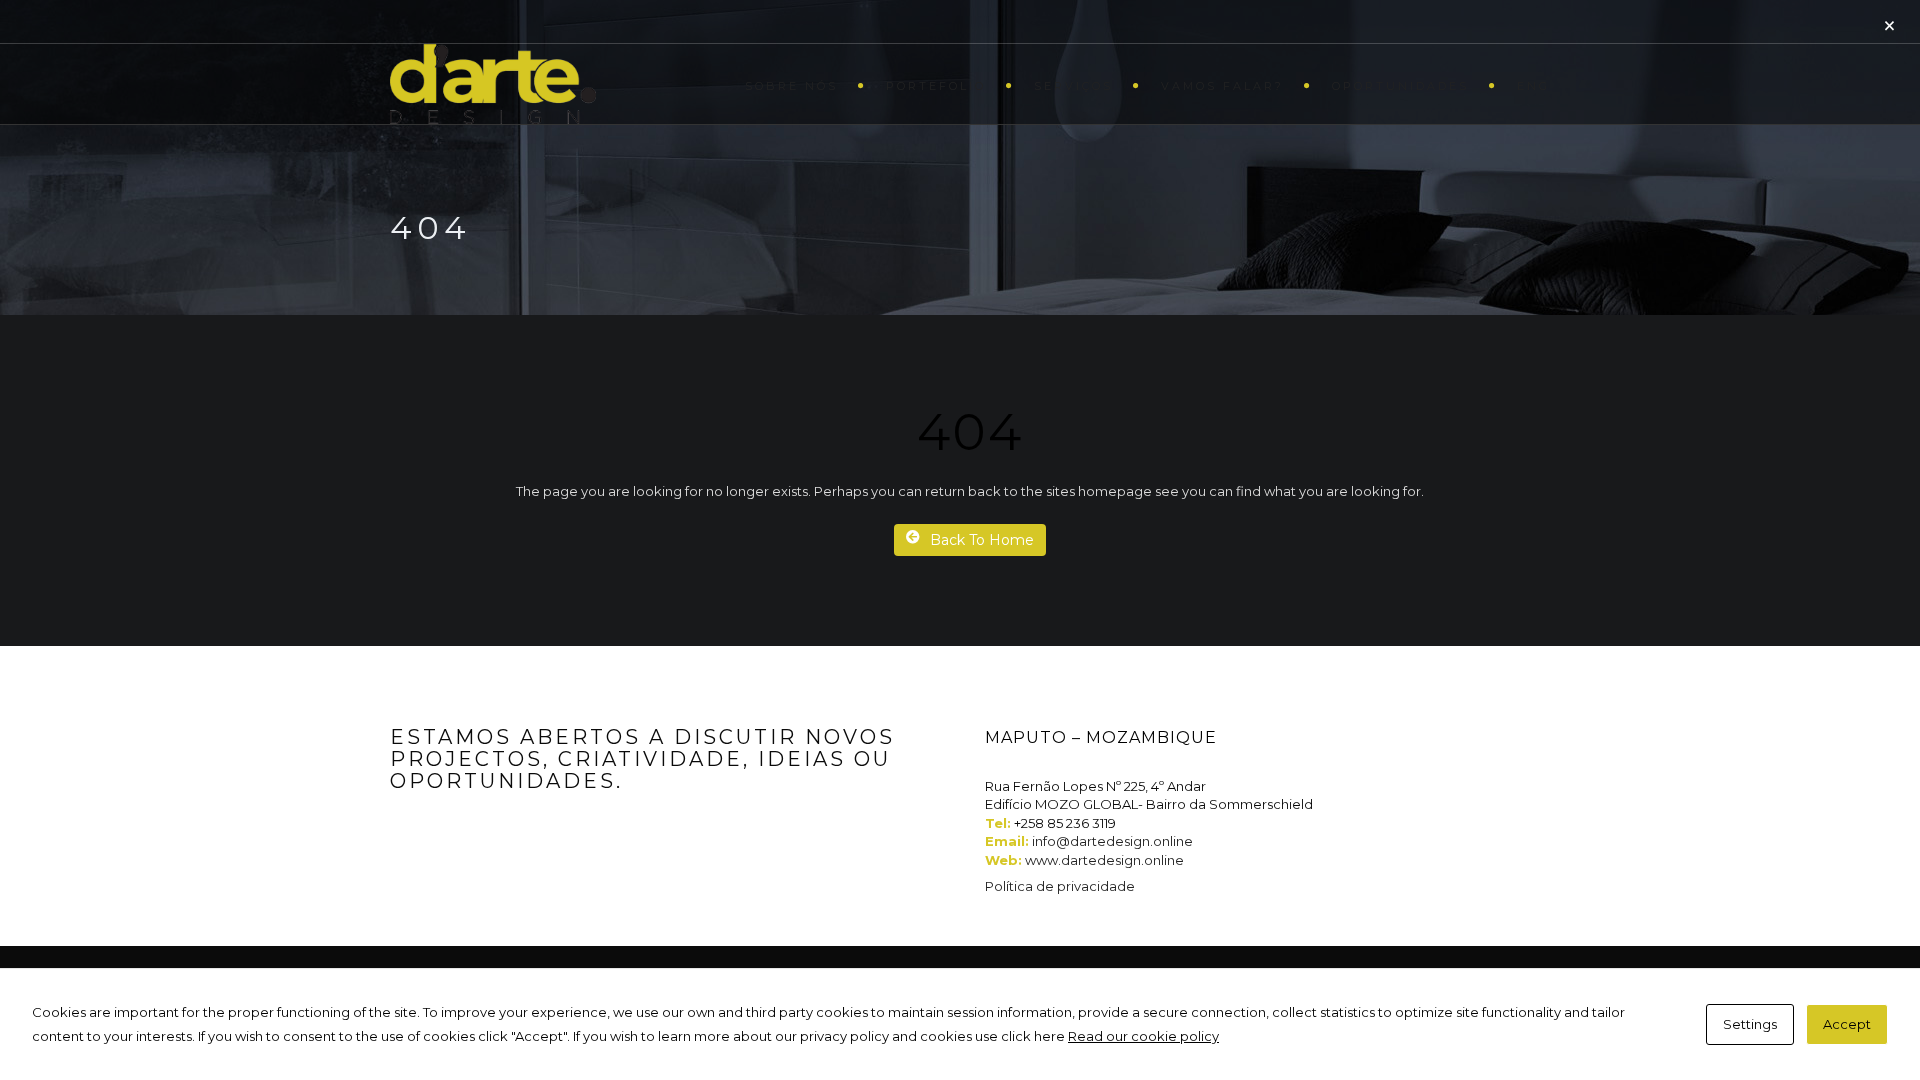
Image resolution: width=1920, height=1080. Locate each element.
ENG (1533, 86)
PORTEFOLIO (936, 86)
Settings (1750, 1024)
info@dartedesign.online (1112, 841)
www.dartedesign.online (1104, 860)
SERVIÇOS (1073, 86)
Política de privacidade (1060, 886)
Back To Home (982, 540)
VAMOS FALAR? (1222, 86)
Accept (1847, 1024)
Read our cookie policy (1143, 1036)
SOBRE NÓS (791, 86)
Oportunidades (1400, 86)
